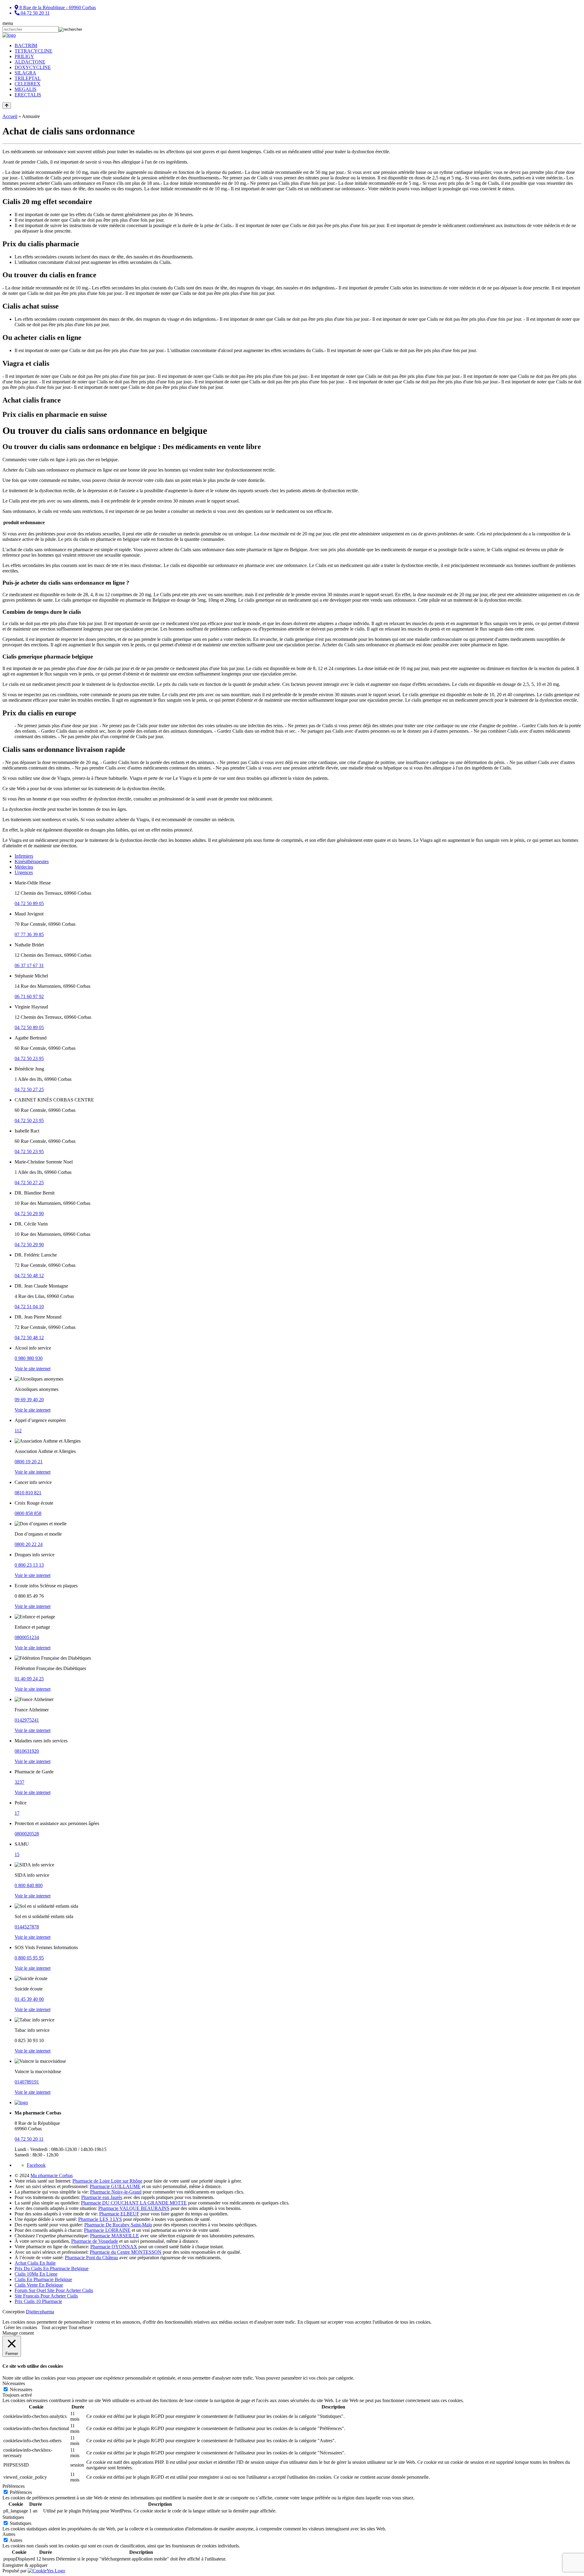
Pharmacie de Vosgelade (95, 2241)
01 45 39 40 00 (29, 1999)
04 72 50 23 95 (29, 1058)
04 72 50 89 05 (29, 903)
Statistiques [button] (13, 2517)
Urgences (24, 872)
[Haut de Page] (7, 106)
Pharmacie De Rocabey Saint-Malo (118, 2225)
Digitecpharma (40, 2312)
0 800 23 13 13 (29, 1565)
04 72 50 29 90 (29, 1214)
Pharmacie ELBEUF (119, 2214)
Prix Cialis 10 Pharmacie (38, 2301)
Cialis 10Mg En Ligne (36, 2274)
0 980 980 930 (29, 1358)
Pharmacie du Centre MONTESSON (126, 2252)
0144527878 (27, 1927)
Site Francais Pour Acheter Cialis (46, 2296)
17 (17, 1813)
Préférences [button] (14, 2486)
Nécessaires (21, 2389)
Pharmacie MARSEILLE (115, 2236)
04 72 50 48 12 (29, 1276)
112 (18, 1431)
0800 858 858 (28, 1513)
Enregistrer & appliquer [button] (25, 2565)
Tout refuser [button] (80, 2327)
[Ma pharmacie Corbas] (9, 35)
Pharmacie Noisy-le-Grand (116, 2192)
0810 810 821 (28, 1493)
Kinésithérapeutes (32, 861)
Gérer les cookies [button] (21, 2327)
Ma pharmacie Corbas (52, 2175)
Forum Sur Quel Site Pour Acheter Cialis (54, 2290)
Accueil (10, 116)
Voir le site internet (33, 1369)
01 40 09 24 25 (29, 1679)
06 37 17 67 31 (29, 965)
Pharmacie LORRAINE (107, 2230)
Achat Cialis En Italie (35, 2263)
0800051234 (27, 1637)
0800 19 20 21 (29, 1462)
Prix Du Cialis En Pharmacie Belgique (52, 2268)
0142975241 (27, 1720)
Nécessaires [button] (14, 2383)
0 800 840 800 (29, 1885)
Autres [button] (9, 2534)
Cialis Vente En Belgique (39, 2285)
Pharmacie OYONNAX (114, 2247)
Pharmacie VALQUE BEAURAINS (134, 2208)
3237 (19, 1782)
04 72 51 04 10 (29, 1307)
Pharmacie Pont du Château (91, 2258)
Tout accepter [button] (55, 2327)
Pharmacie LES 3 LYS (100, 2219)
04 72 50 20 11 (29, 2139)
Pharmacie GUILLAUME (115, 2186)
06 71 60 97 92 (29, 996)
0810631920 (27, 1751)
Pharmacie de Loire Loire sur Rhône (107, 2181)
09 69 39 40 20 (29, 1400)
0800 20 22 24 (29, 1544)
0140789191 (27, 2082)
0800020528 (27, 1834)
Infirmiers (24, 856)
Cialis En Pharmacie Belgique (43, 2279)
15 (17, 1854)
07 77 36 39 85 (29, 934)
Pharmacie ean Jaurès (102, 2197)
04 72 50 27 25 (29, 1089)
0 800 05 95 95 (29, 1958)
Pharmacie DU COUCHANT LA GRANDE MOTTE (134, 2203)
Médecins (24, 867)
